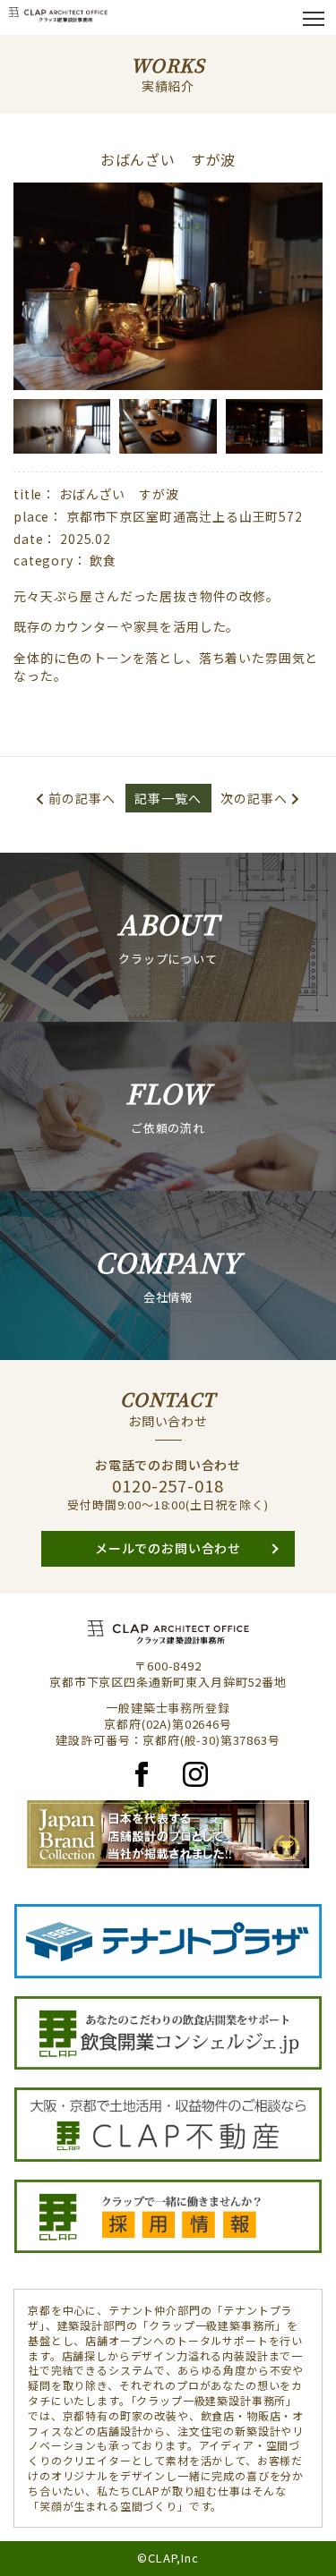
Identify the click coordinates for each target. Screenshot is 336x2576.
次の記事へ (254, 798)
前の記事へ (82, 798)
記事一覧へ (168, 798)
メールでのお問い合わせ (168, 1548)
